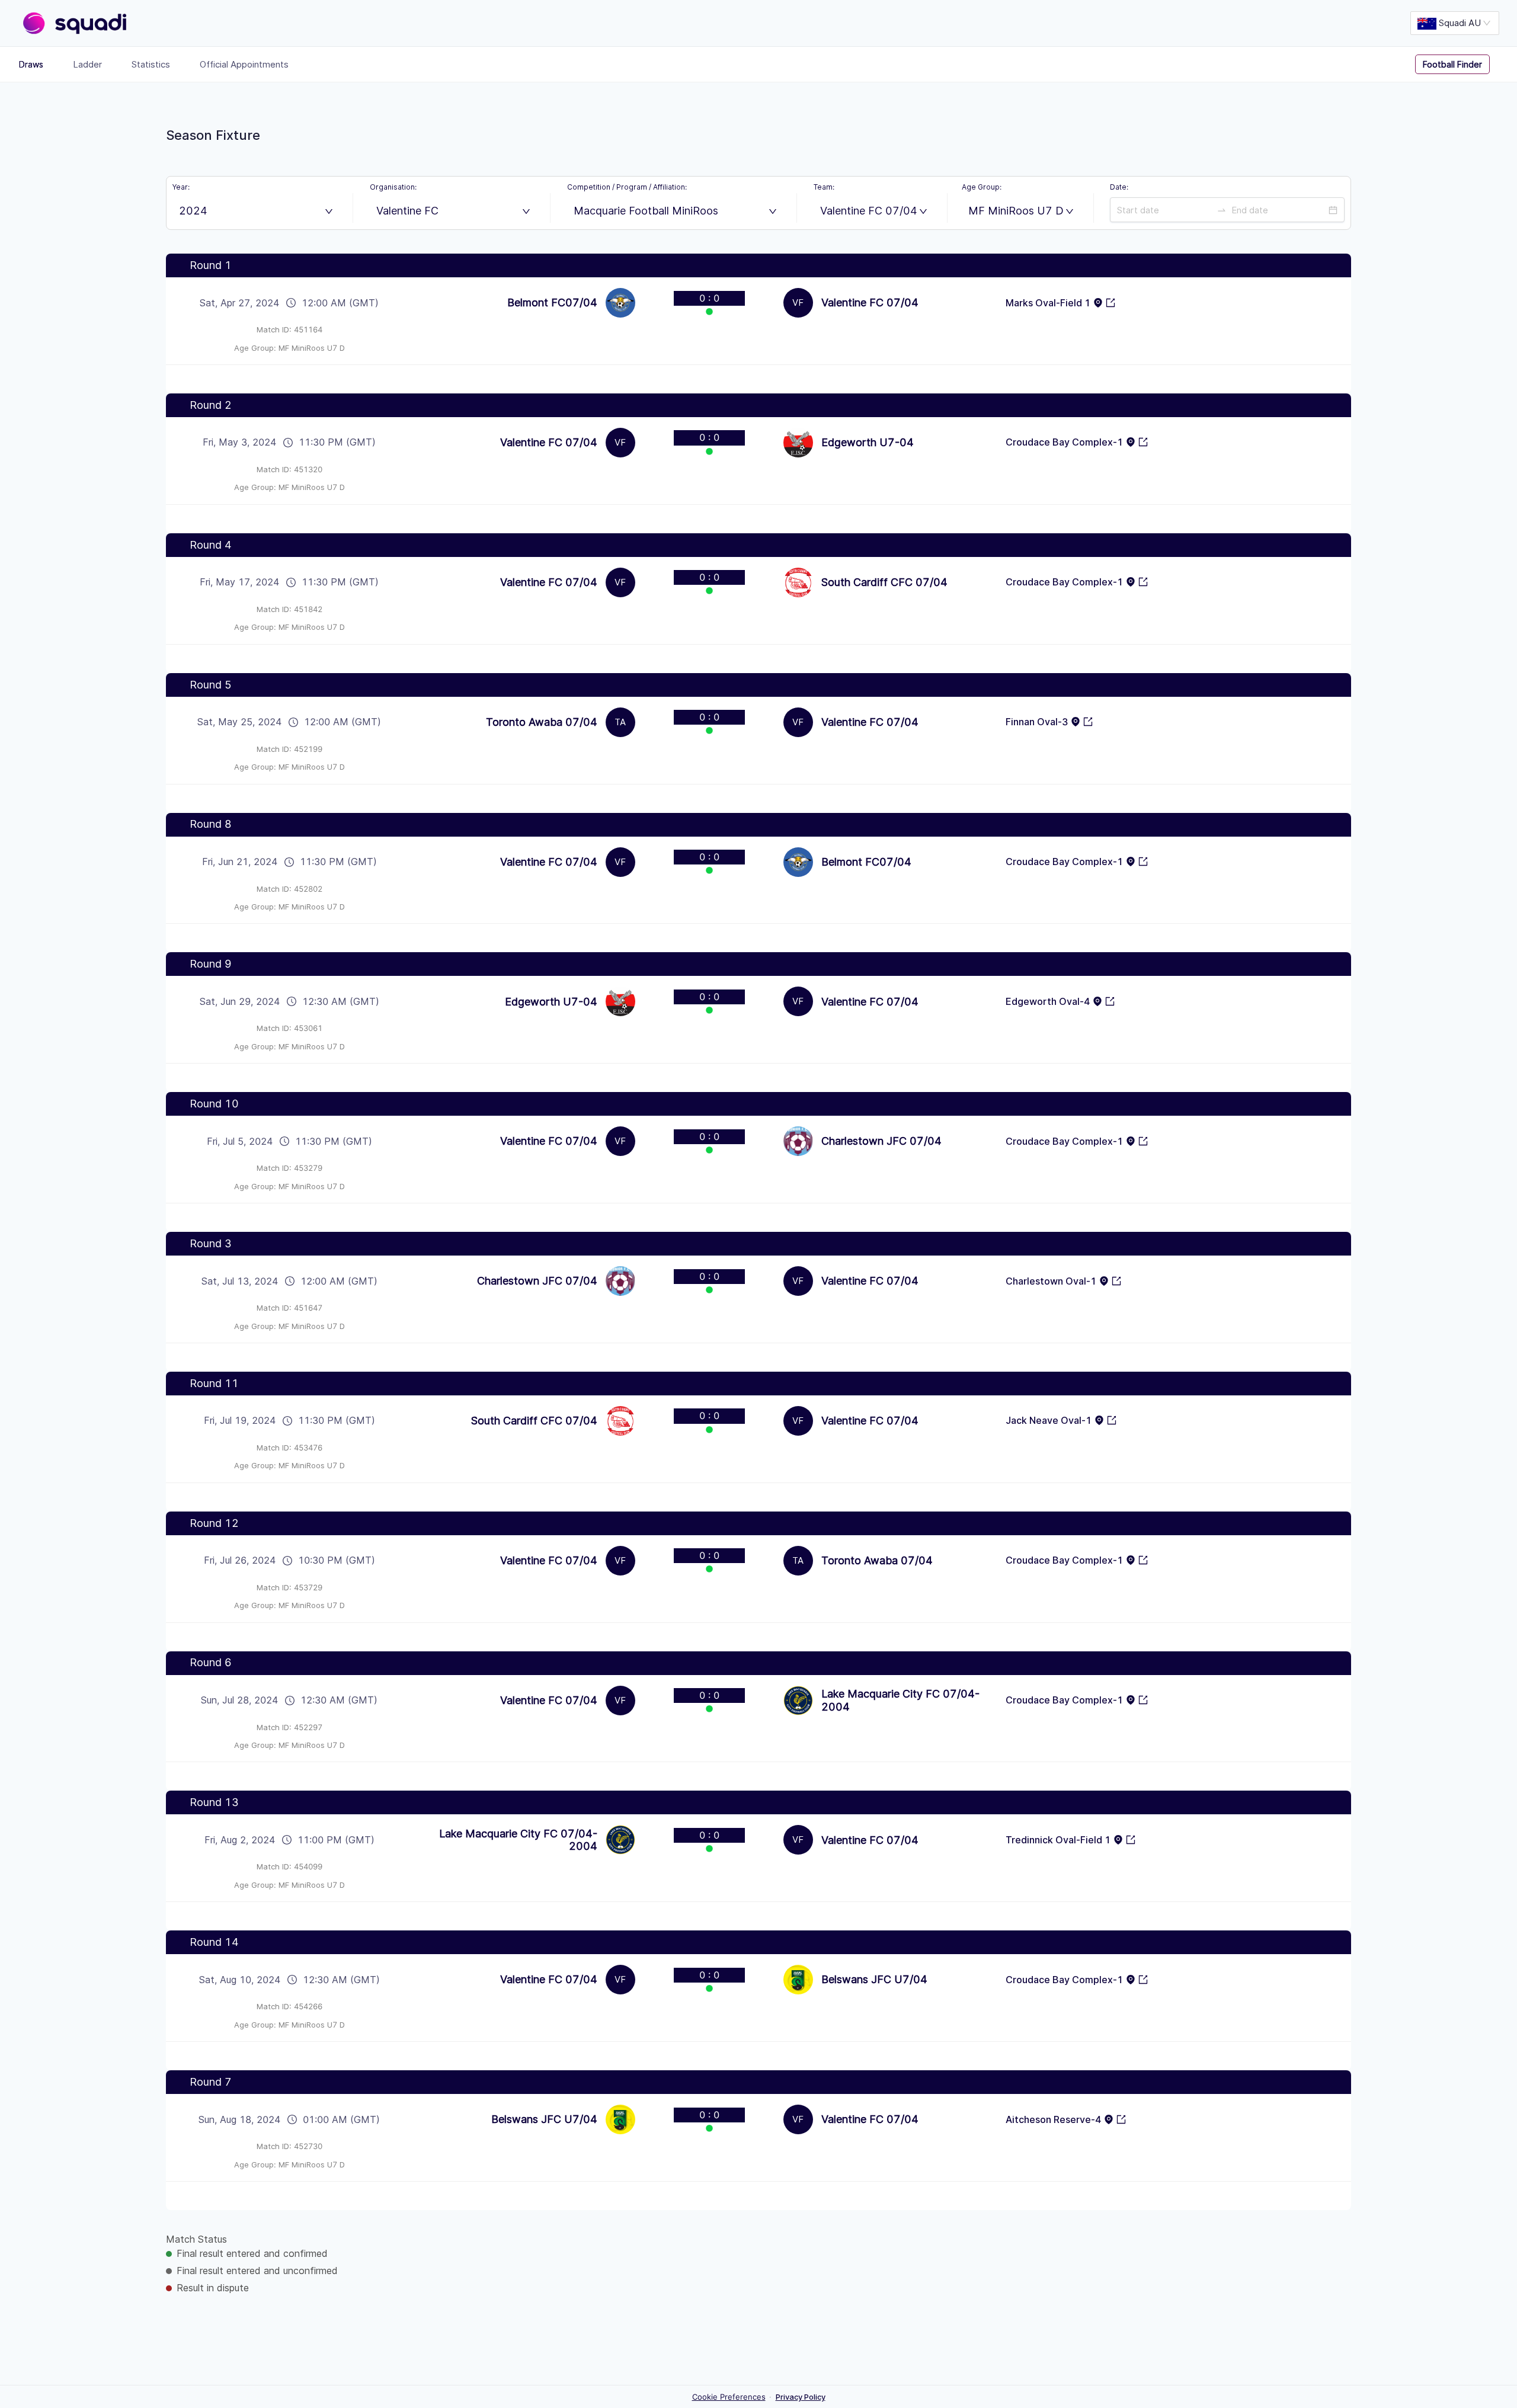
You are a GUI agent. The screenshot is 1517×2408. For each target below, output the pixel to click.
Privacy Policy (801, 2397)
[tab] (1461, 65)
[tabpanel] (758, 1238)
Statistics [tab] (151, 64)
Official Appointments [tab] (244, 64)
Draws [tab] (31, 64)
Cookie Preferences (729, 2397)
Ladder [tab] (87, 64)
